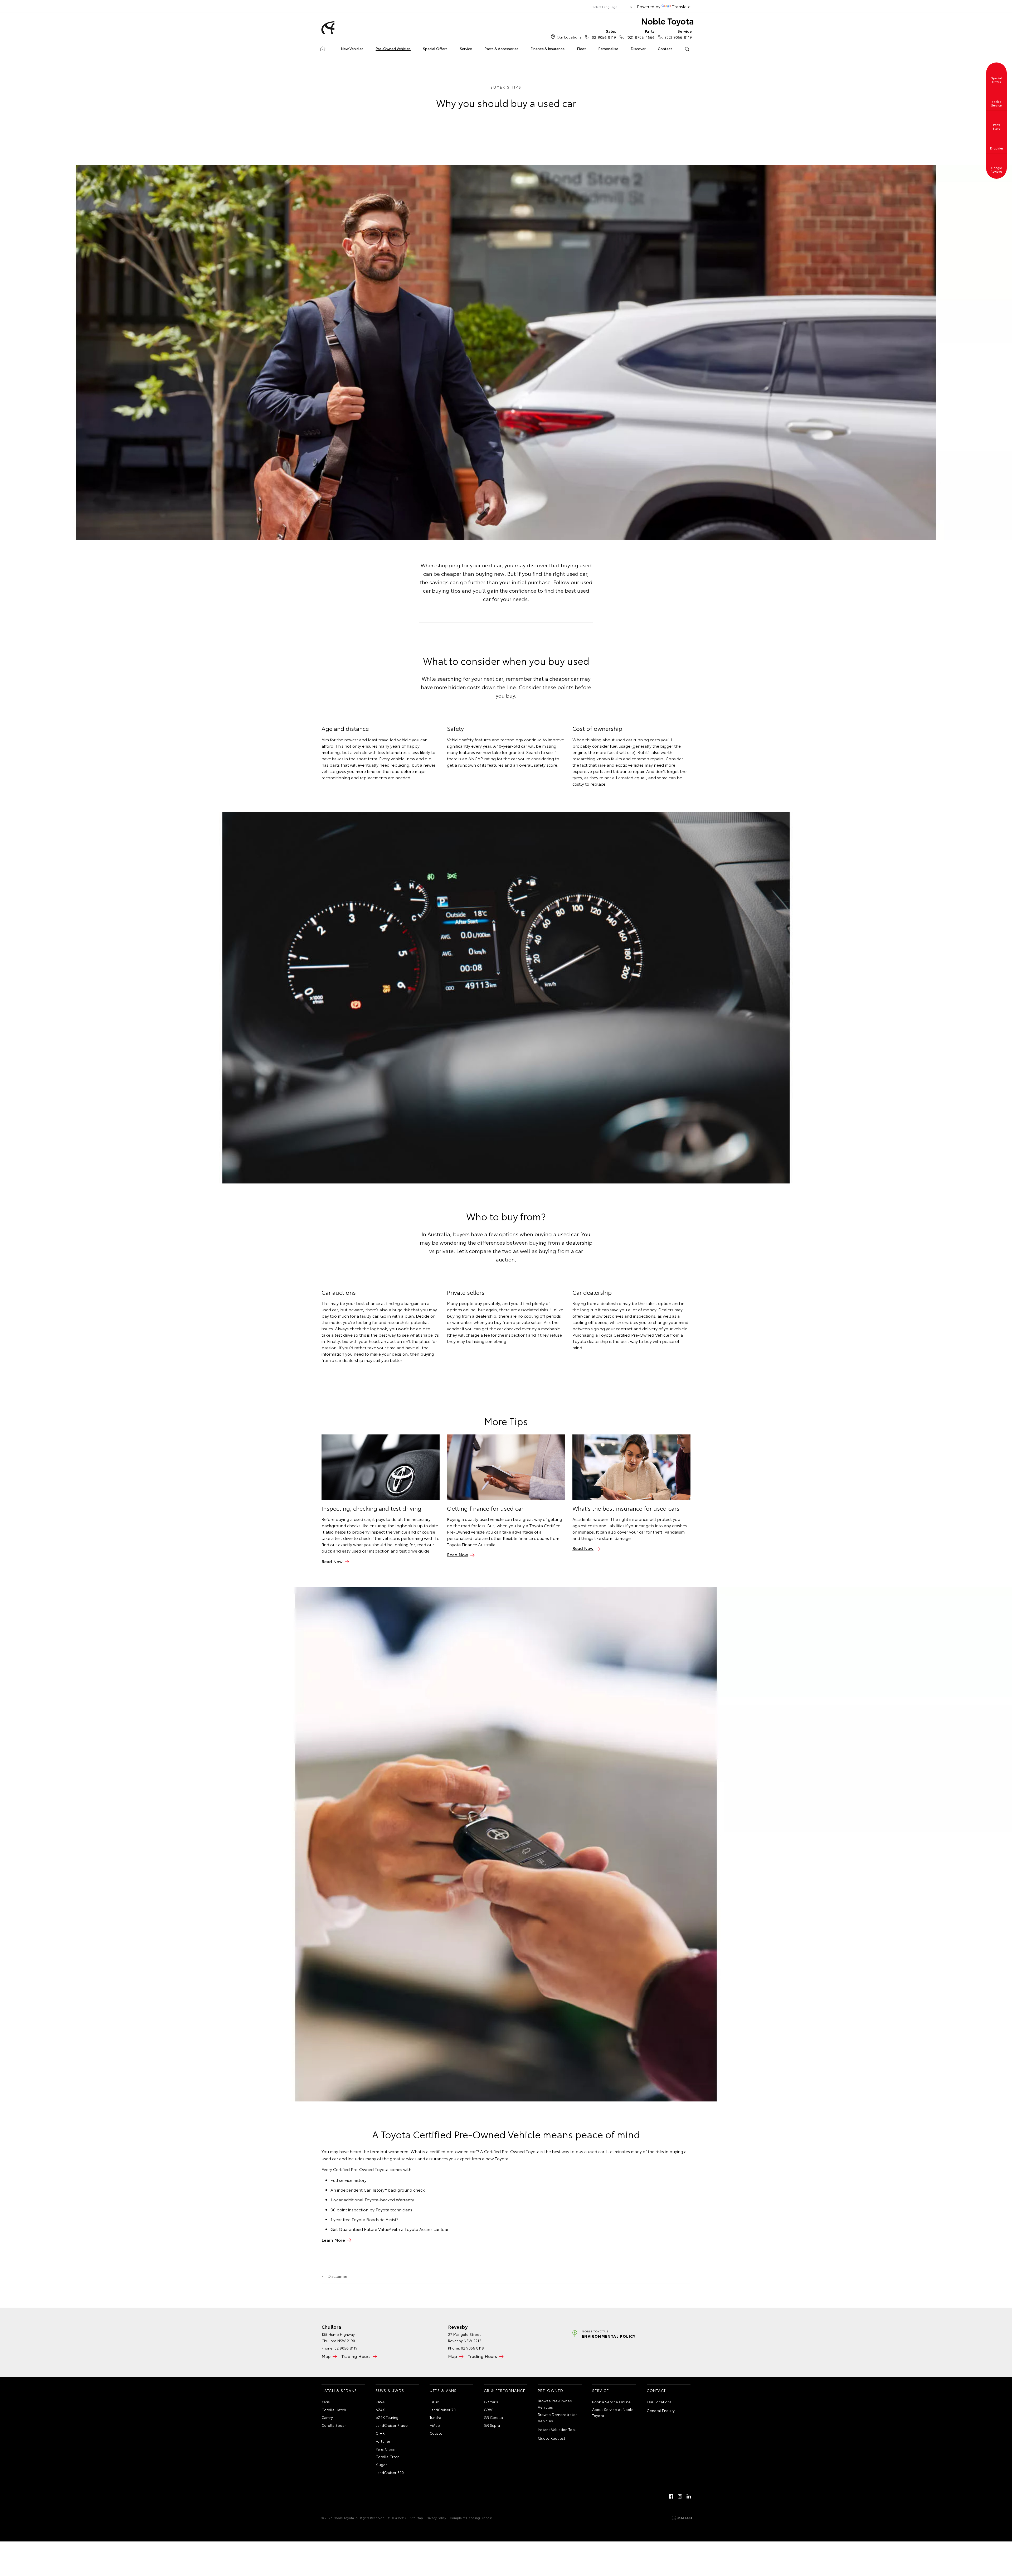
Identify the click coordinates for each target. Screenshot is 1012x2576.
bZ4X (380, 2410)
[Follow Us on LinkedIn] (689, 2496)
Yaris (326, 2402)
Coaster (437, 2433)
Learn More (333, 2240)
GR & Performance (505, 2390)
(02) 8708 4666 (640, 34)
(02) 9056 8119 (678, 34)
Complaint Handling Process (471, 2518)
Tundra (435, 2417)
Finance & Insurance (548, 49)
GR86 (489, 2410)
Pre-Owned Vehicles (393, 49)
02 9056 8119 (604, 34)
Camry (327, 2417)
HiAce (435, 2425)
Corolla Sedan (334, 2425)
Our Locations (569, 37)
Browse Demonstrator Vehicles (557, 2418)
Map (326, 2356)
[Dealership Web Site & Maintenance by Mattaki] (682, 2518)
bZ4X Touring (387, 2417)
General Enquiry (661, 2410)
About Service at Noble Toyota (613, 2413)
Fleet (581, 49)
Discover (638, 49)
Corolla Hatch (334, 2410)
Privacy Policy (436, 2518)
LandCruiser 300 (390, 2472)
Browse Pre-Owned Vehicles (555, 2404)
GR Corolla (493, 2417)
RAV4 (380, 2402)
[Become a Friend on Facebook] (671, 2496)
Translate (681, 6)
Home (322, 48)
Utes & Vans (443, 2390)
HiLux (434, 2402)
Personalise (608, 49)
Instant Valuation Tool (557, 2429)
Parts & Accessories (501, 49)
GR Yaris (491, 2402)
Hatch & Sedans (339, 2390)
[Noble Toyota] (327, 28)
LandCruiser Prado (392, 2425)
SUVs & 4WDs (390, 2390)
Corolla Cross (388, 2457)
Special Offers (435, 49)
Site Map (416, 2518)
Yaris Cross (385, 2449)
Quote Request (552, 2438)
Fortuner (383, 2441)
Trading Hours (356, 2356)
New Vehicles (352, 49)
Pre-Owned (551, 2390)
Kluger (381, 2464)
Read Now (332, 1561)
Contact (665, 49)
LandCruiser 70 (443, 2410)
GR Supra (492, 2425)
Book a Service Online (611, 2402)
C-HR (380, 2433)
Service (466, 49)
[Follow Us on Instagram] (680, 2496)
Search (687, 49)
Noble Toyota (667, 21)
